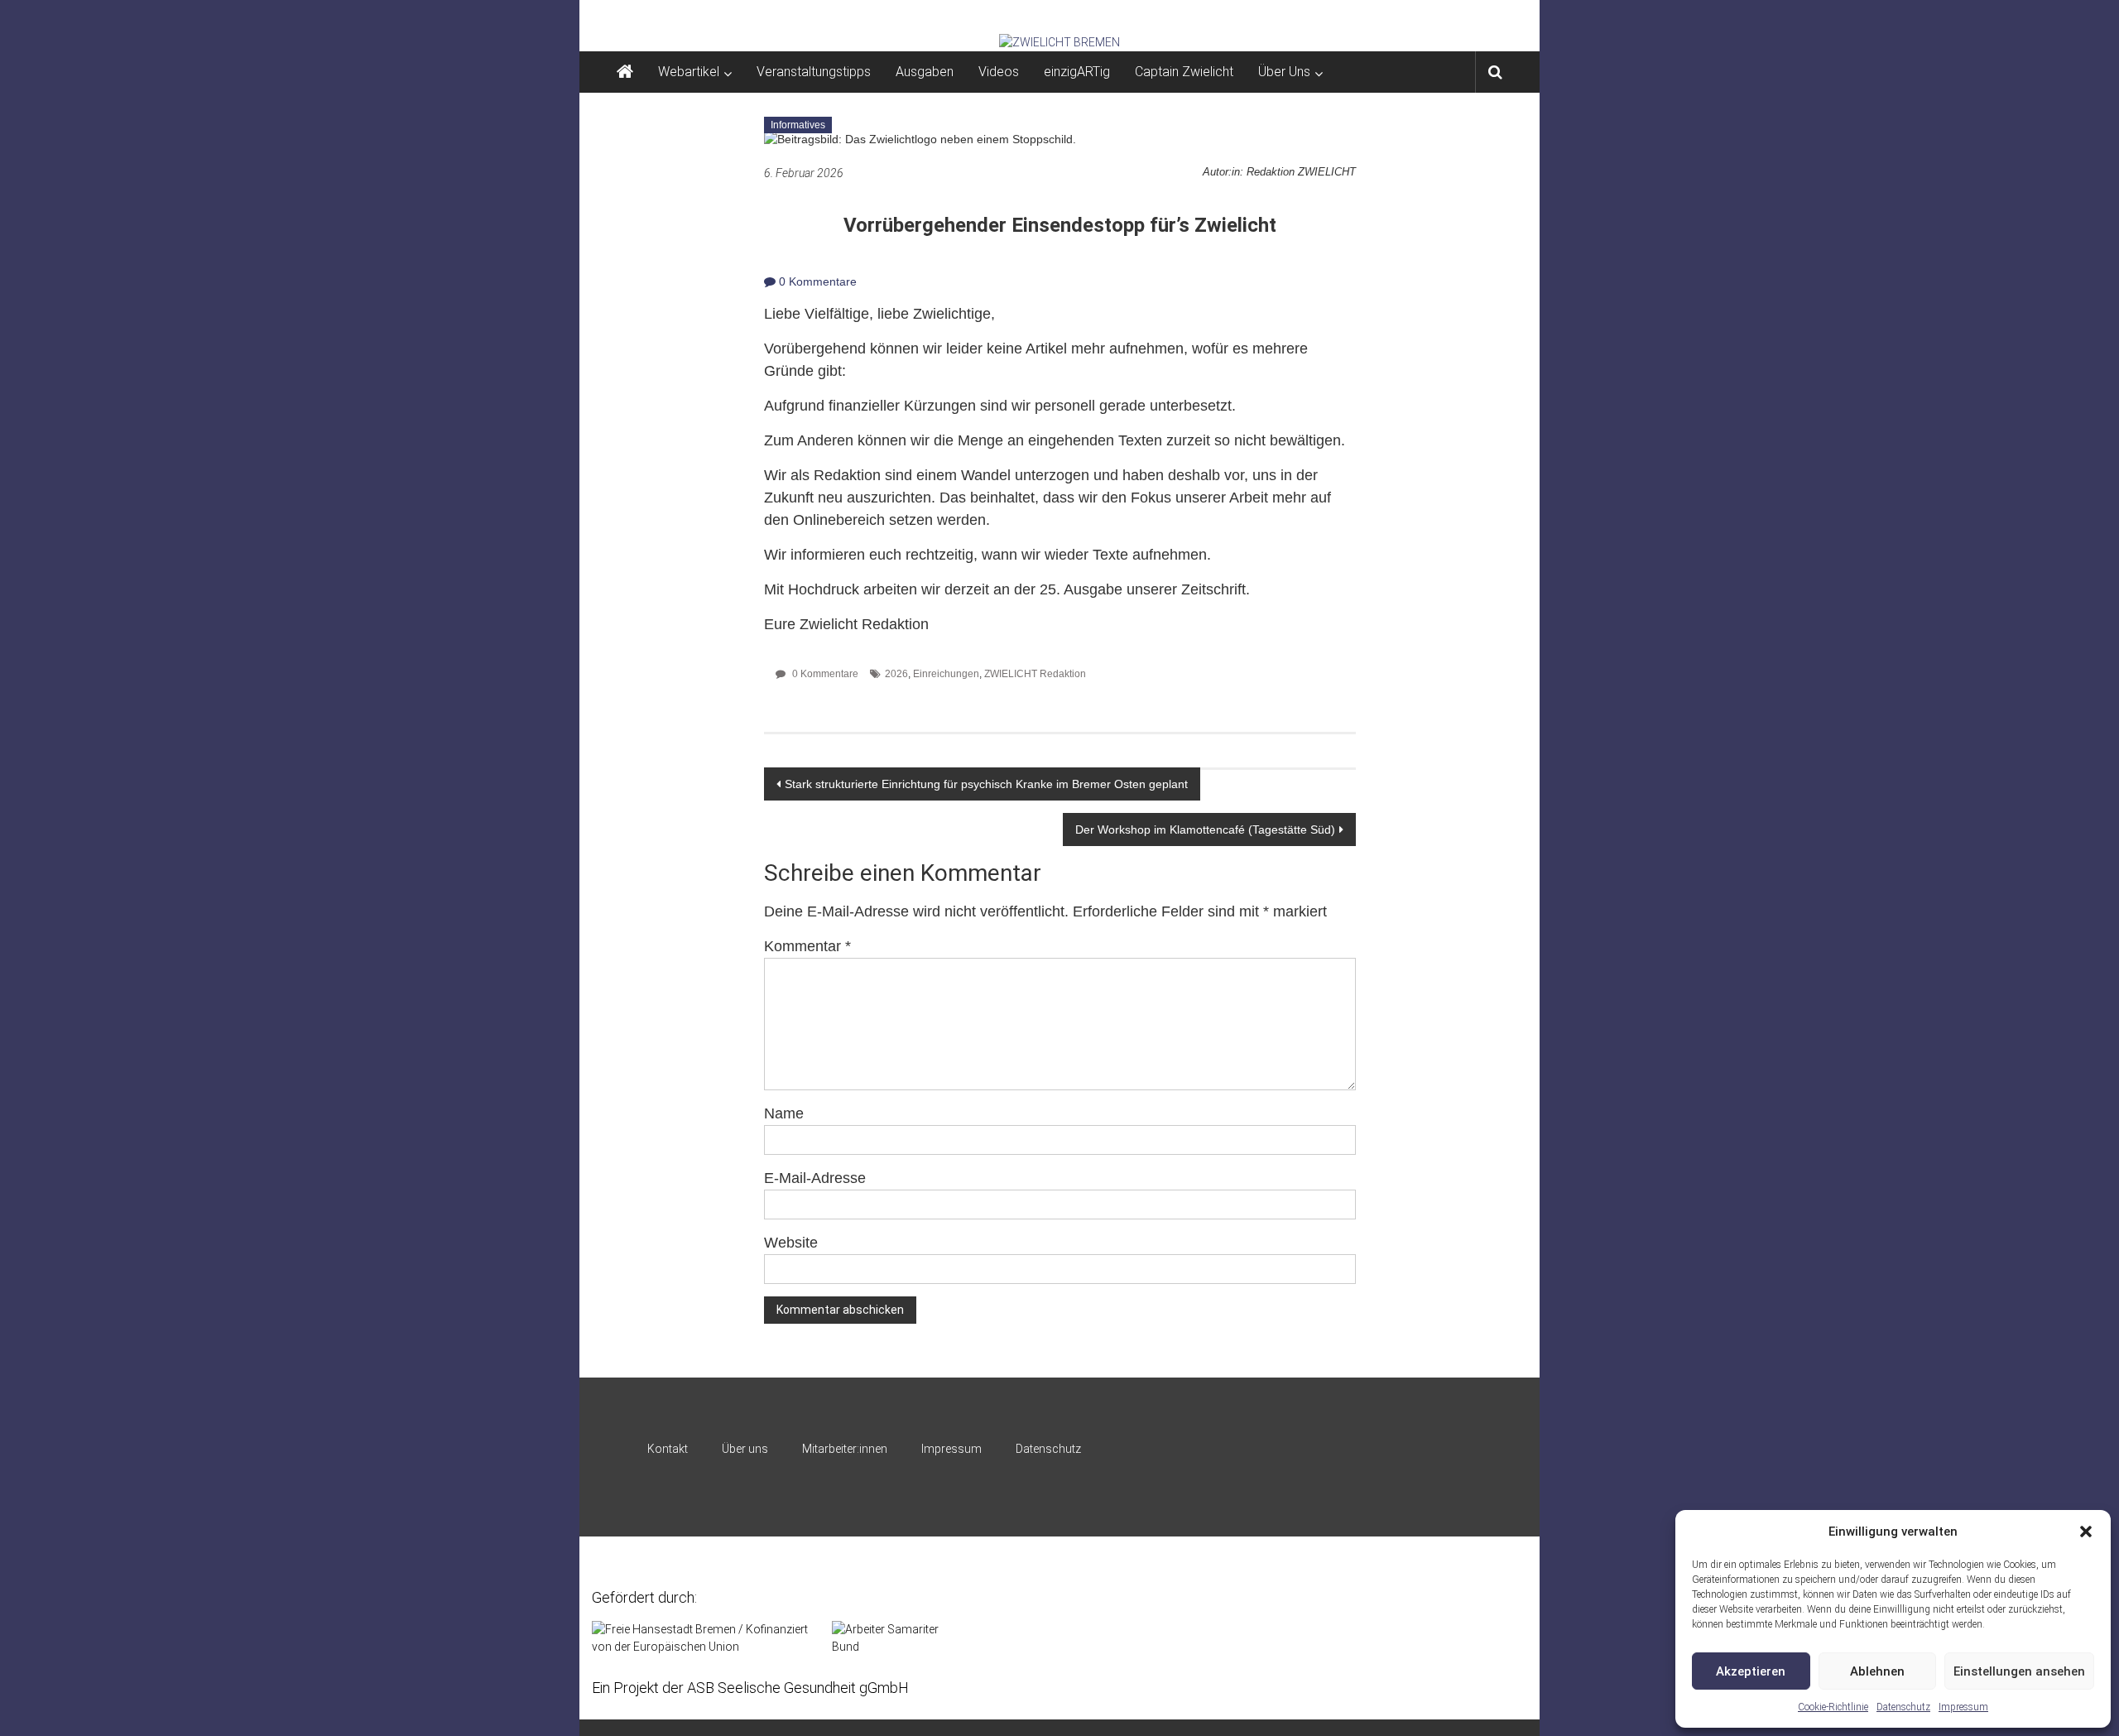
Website (791, 1243)
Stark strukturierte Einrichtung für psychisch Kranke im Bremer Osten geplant (986, 784)
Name (784, 1113)
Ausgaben (925, 72)
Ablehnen (1877, 1671)
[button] (2086, 1532)
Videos (999, 72)
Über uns (745, 1449)
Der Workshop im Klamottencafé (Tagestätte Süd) (1205, 830)
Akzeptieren (1751, 1671)
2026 (896, 674)
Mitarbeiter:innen (845, 1449)
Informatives (798, 125)
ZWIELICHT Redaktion (1035, 674)
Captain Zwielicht (1184, 72)
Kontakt (668, 1449)
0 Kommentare (816, 281)
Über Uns (1284, 72)
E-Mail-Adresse (815, 1178)
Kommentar (807, 946)
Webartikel (689, 72)
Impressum (1963, 1707)
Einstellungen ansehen (2019, 1671)
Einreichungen (946, 674)
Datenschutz (1903, 1707)
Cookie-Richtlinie (1833, 1707)
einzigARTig (1077, 72)
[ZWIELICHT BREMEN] (1059, 42)
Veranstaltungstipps (814, 72)
